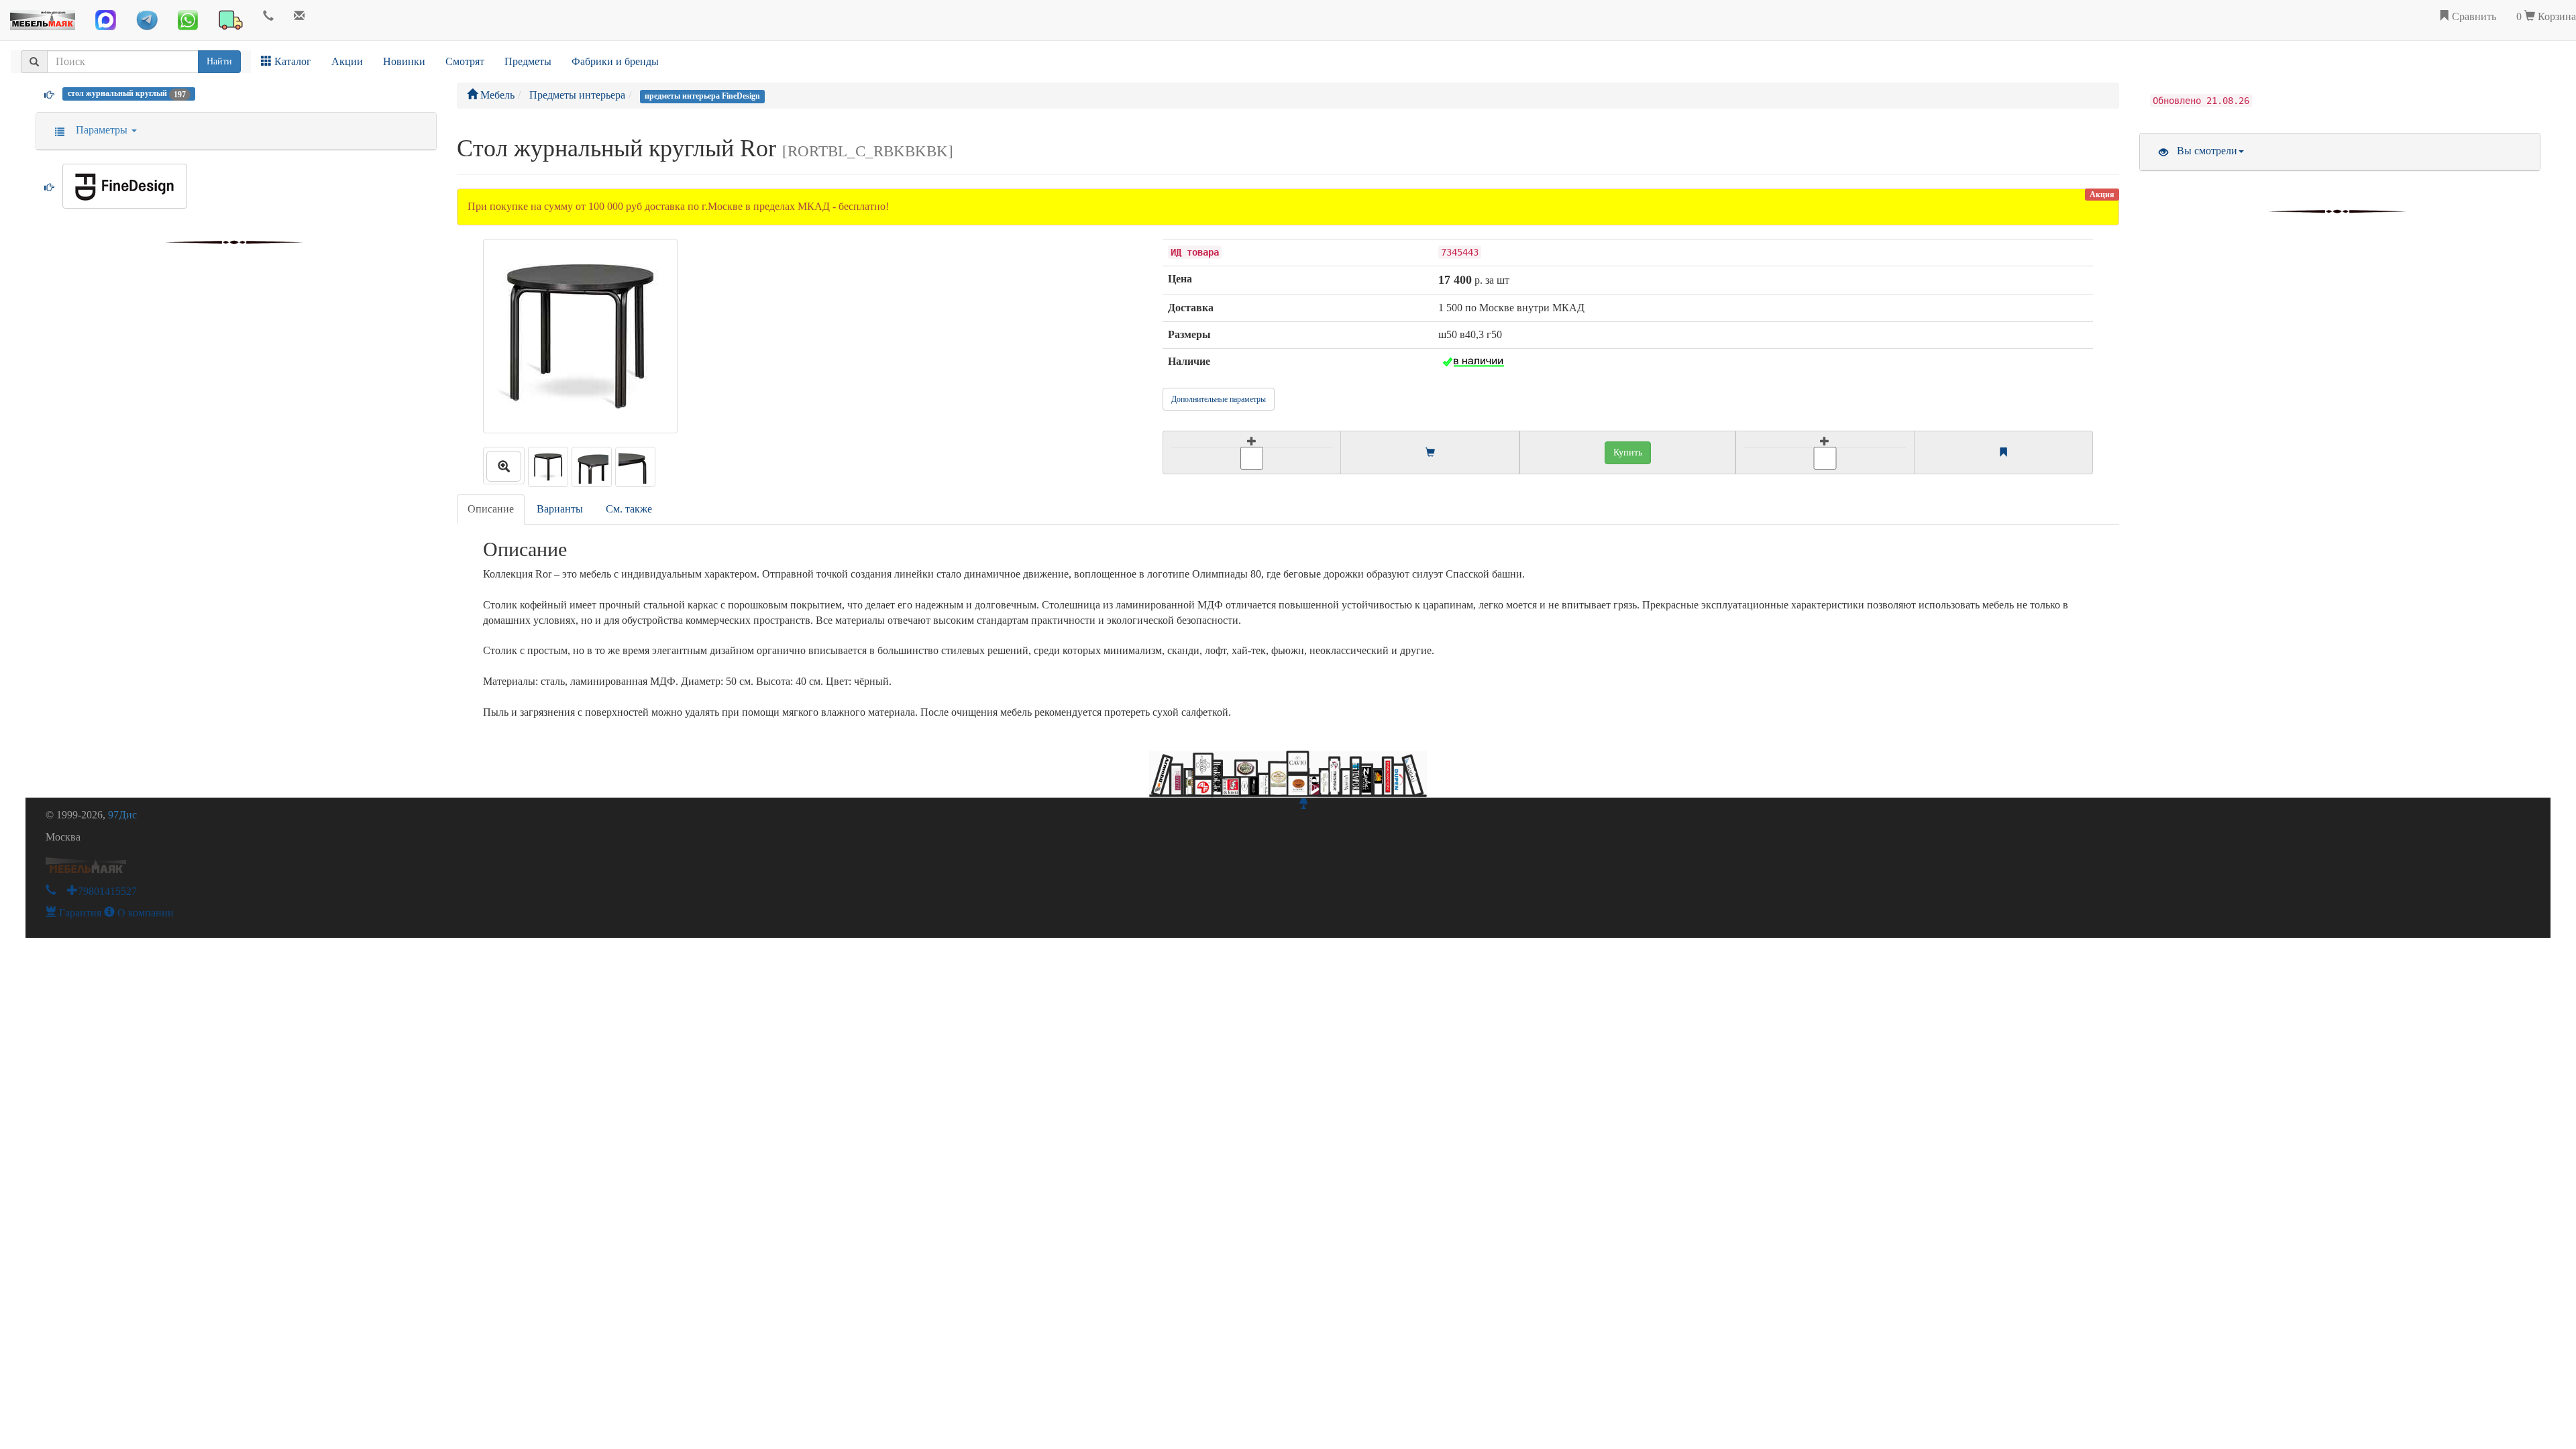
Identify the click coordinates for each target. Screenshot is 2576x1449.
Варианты (560, 509)
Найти (219, 61)
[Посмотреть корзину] (1430, 453)
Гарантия (79, 913)
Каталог (291, 61)
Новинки (404, 61)
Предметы (528, 61)
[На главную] (43, 17)
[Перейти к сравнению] (2003, 453)
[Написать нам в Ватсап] (188, 20)
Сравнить (2473, 16)
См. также (629, 509)
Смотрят (465, 61)
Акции (347, 61)
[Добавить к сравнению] (1825, 452)
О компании (144, 913)
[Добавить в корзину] (1252, 452)
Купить (1628, 452)
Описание (491, 509)
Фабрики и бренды (615, 61)
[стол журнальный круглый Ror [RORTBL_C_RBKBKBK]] (504, 466)
